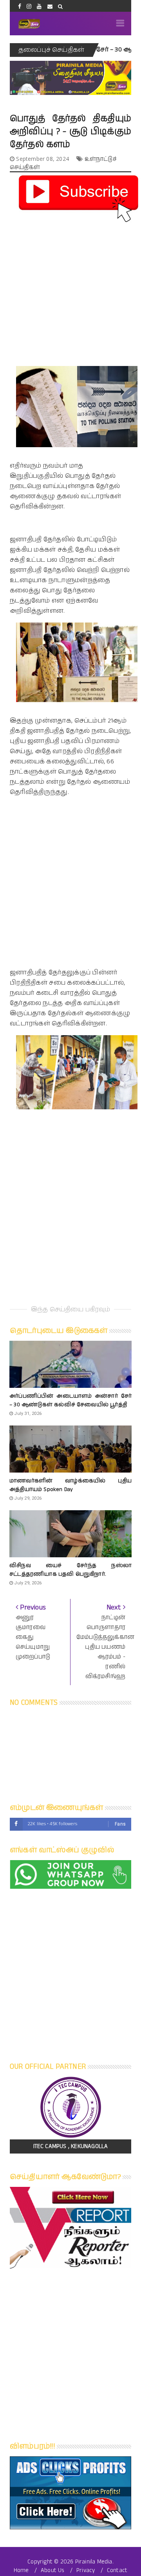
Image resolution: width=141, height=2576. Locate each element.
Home (21, 2570)
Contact (117, 2570)
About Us (53, 2570)
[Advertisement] (70, 295)
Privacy (86, 2570)
